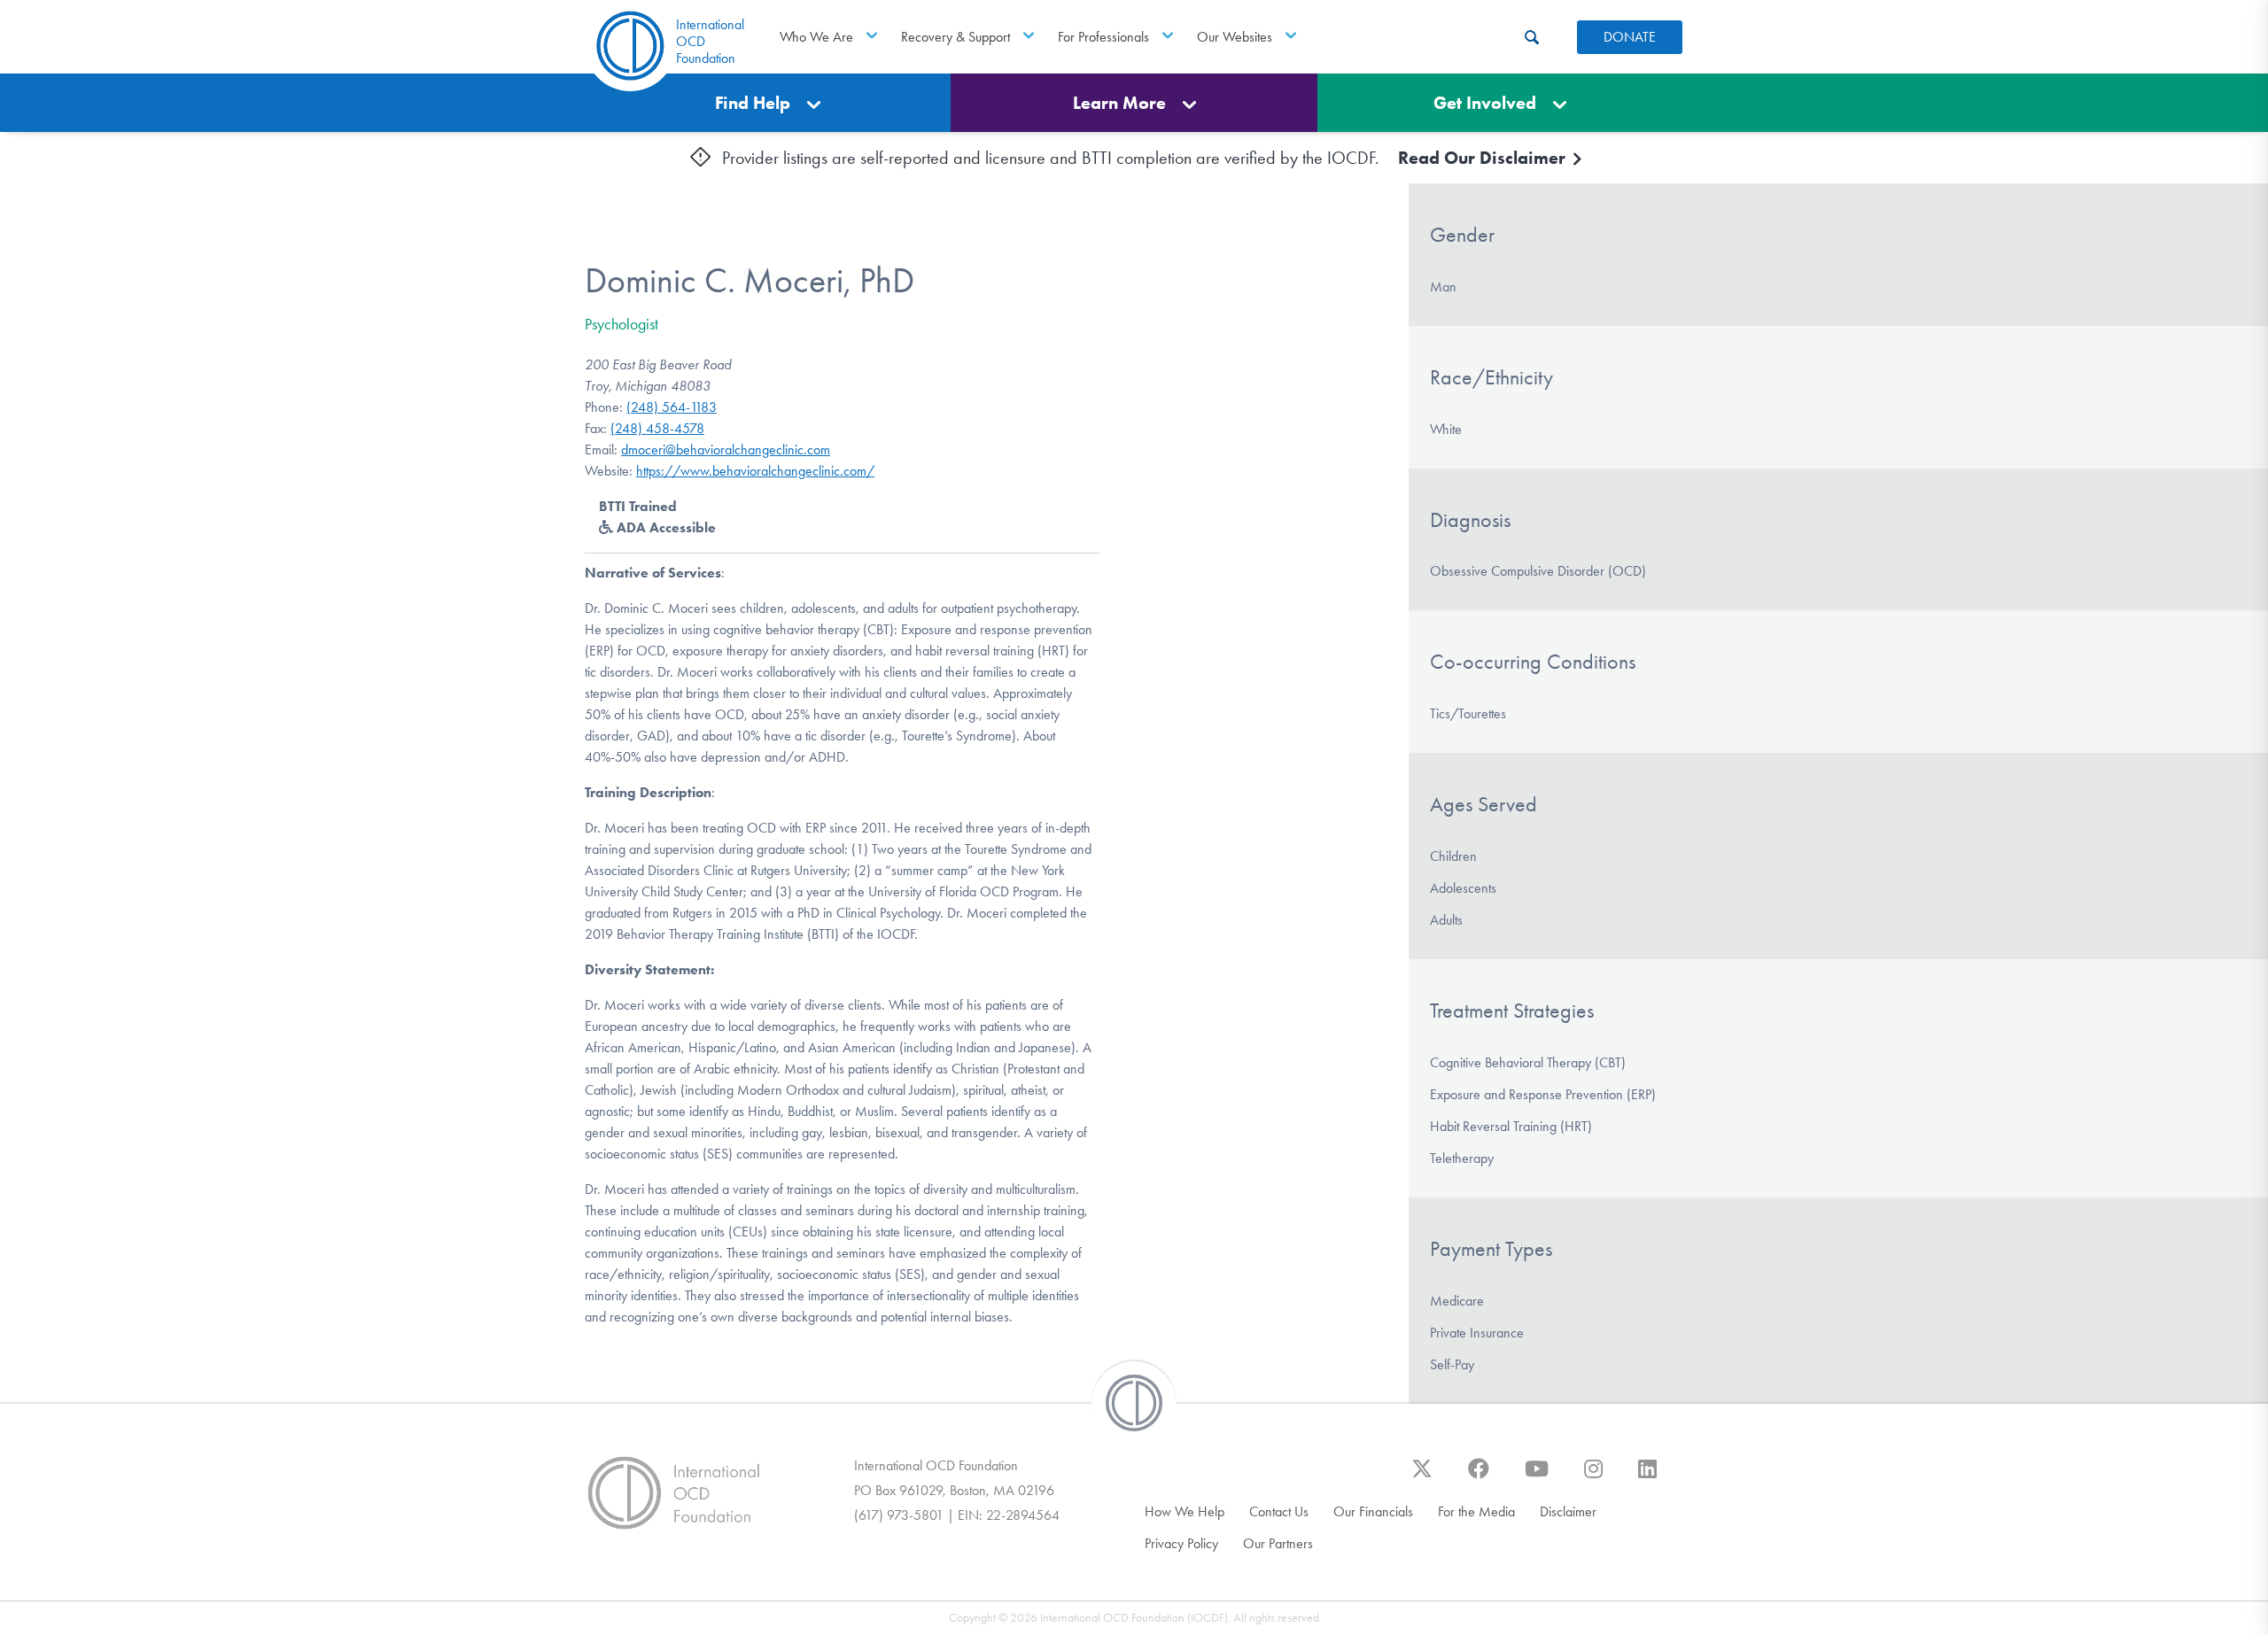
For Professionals (1103, 37)
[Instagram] (1593, 1477)
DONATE (1630, 37)
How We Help (1184, 1511)
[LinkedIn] (1647, 1477)
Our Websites (1235, 37)
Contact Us (1279, 1511)
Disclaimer (1568, 1511)
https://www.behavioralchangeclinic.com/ (755, 471)
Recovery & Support (955, 37)
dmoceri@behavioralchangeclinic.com (726, 449)
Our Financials (1373, 1511)
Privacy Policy (1181, 1543)
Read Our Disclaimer (1484, 158)
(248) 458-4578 (657, 428)
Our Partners (1278, 1543)
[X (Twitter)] (1422, 1477)
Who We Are (816, 37)
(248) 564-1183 (672, 407)
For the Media (1476, 1511)
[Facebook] (1479, 1477)
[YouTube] (1537, 1477)
